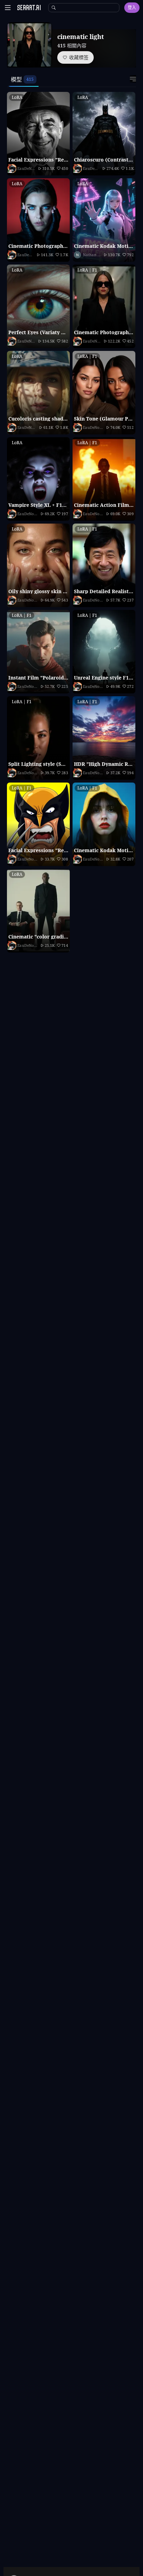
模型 (16, 79)
